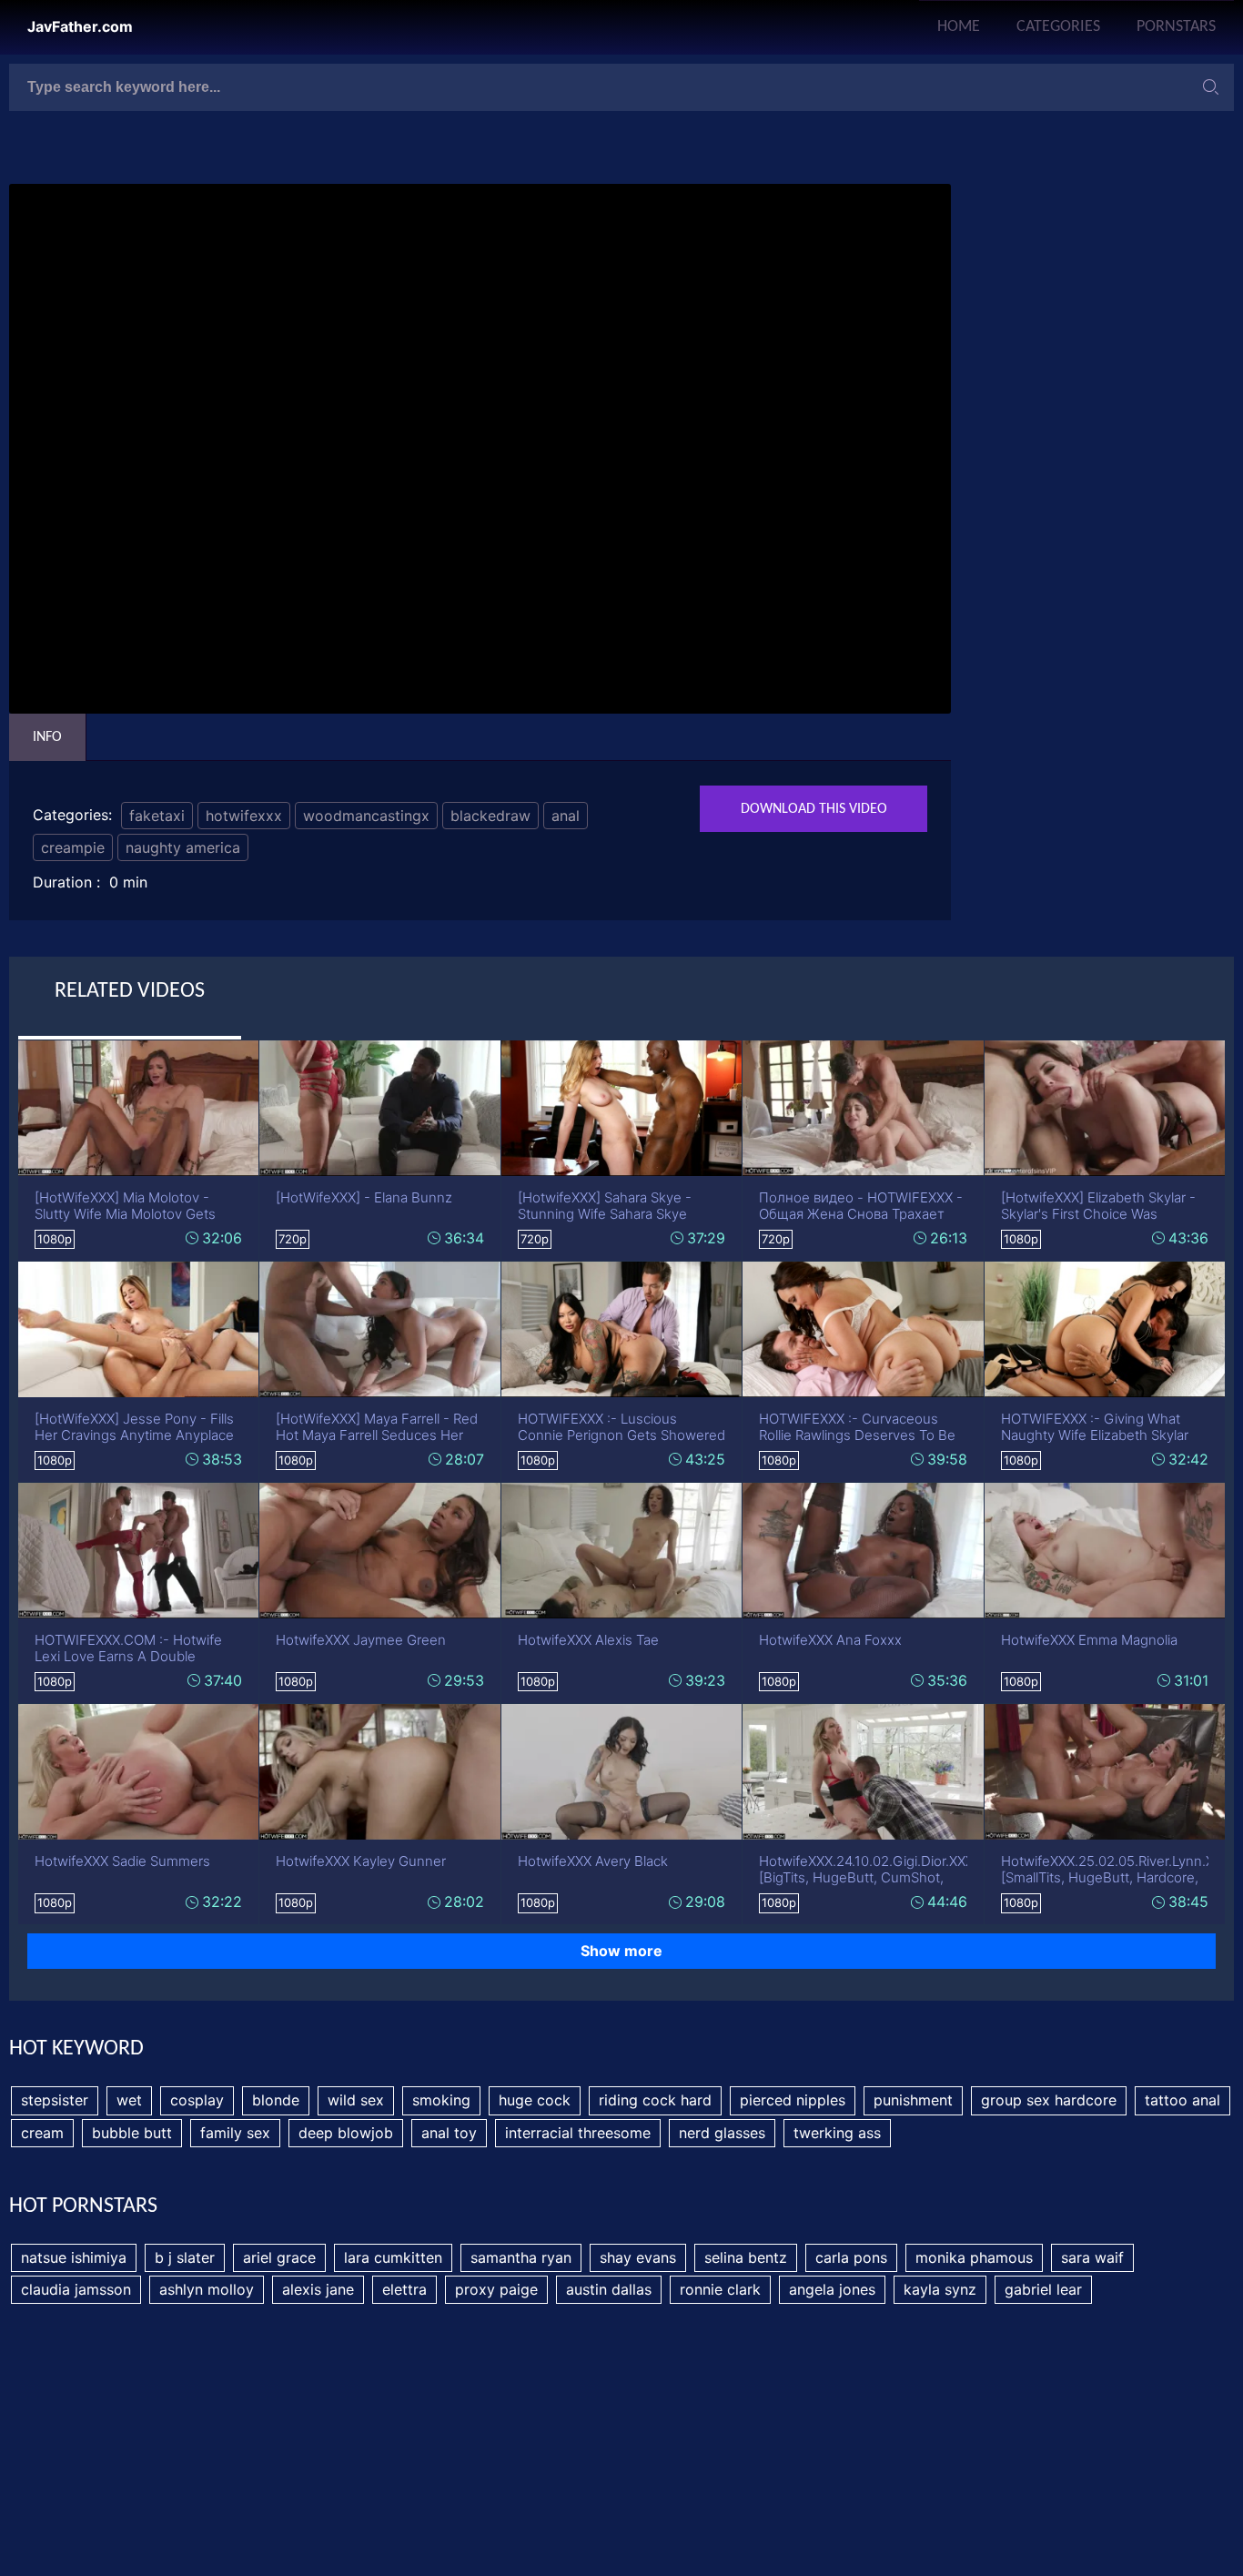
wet (129, 2100)
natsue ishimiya (74, 2257)
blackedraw (490, 816)
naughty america (183, 847)
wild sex (356, 2100)
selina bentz (746, 2257)
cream (42, 2133)
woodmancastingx (366, 816)
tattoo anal (1182, 2100)
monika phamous (974, 2257)
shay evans (638, 2257)
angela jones (832, 2289)
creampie (73, 847)
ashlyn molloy (207, 2289)
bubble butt (132, 2133)
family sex (235, 2133)
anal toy (449, 2133)
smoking (441, 2100)
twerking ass (837, 2133)
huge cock (535, 2100)
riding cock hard (655, 2100)
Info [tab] (47, 737)
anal (566, 816)
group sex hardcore (1049, 2100)
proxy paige (496, 2289)
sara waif (1092, 2257)
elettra (404, 2289)
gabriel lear (1043, 2289)
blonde (276, 2100)
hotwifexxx (244, 816)
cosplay (197, 2100)
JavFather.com (80, 27)
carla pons (851, 2257)
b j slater (185, 2257)
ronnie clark (720, 2289)
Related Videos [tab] (130, 991)
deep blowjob (346, 2133)
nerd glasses (722, 2133)
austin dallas (609, 2289)
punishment (913, 2100)
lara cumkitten (393, 2257)
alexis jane (318, 2289)
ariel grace (279, 2257)
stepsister (55, 2100)
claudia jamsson (76, 2289)
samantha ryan (521, 2257)
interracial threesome (578, 2133)
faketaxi (157, 816)
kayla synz (940, 2289)
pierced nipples (793, 2100)
